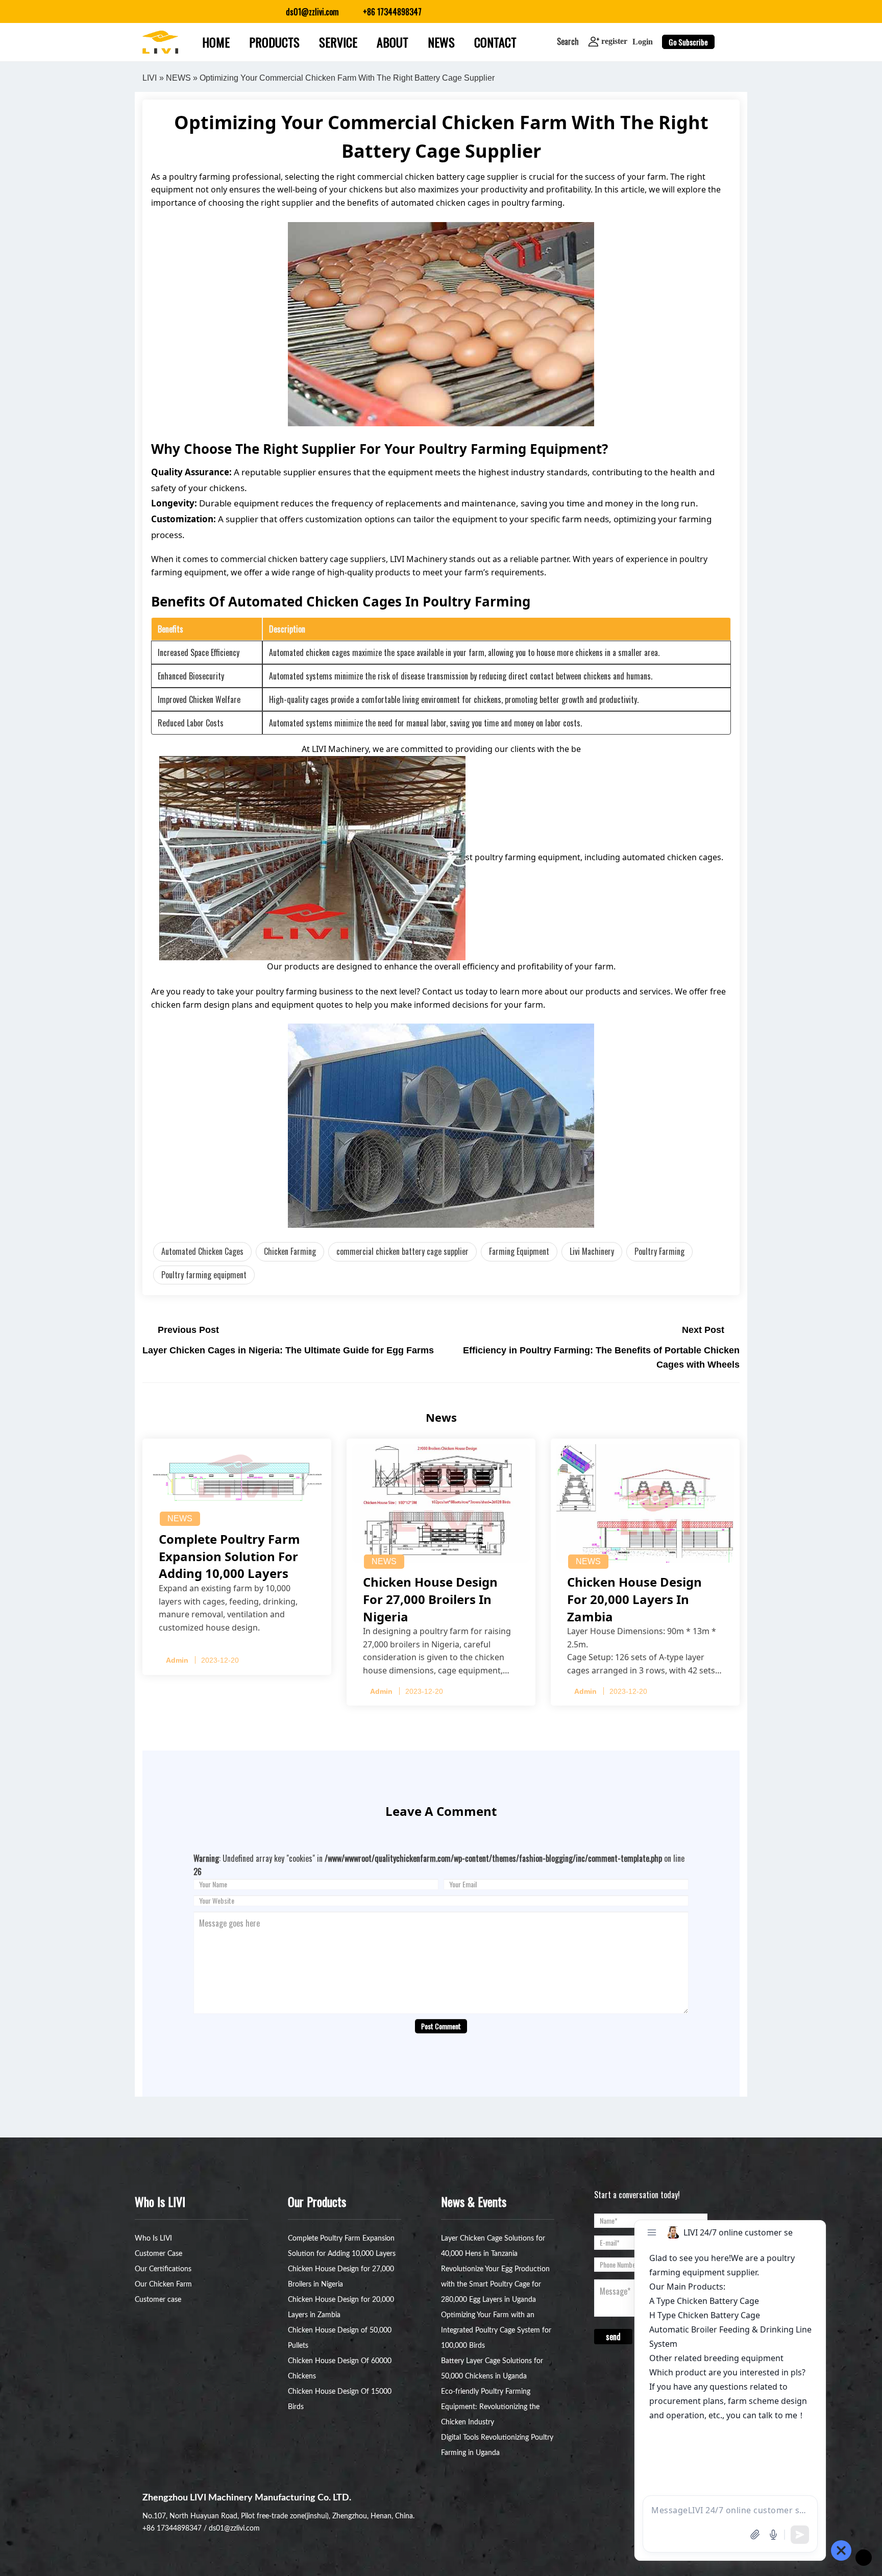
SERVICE (338, 42)
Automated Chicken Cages (202, 1251)
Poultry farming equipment (204, 1275)
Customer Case (158, 2254)
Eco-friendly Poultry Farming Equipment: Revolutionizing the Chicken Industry (490, 2407)
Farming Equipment (519, 1251)
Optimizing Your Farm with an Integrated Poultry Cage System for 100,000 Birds (496, 2330)
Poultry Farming (659, 1251)
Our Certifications (163, 2269)
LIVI (150, 78)
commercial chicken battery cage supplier (402, 1251)
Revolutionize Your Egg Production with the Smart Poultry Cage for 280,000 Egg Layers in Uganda (495, 2285)
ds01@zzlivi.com (234, 2529)
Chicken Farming (290, 1251)
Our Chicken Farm (163, 2285)
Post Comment (441, 2026)
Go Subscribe (688, 42)
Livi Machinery (592, 1251)
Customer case (158, 2300)
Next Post (703, 1330)
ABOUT (393, 42)
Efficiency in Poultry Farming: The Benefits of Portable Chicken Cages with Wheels (601, 1358)
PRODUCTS (274, 42)
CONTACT (495, 42)
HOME (216, 42)
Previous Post (188, 1330)
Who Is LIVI (153, 2239)
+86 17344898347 (172, 2529)
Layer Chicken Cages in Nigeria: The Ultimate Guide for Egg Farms (288, 1350)
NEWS (441, 42)
